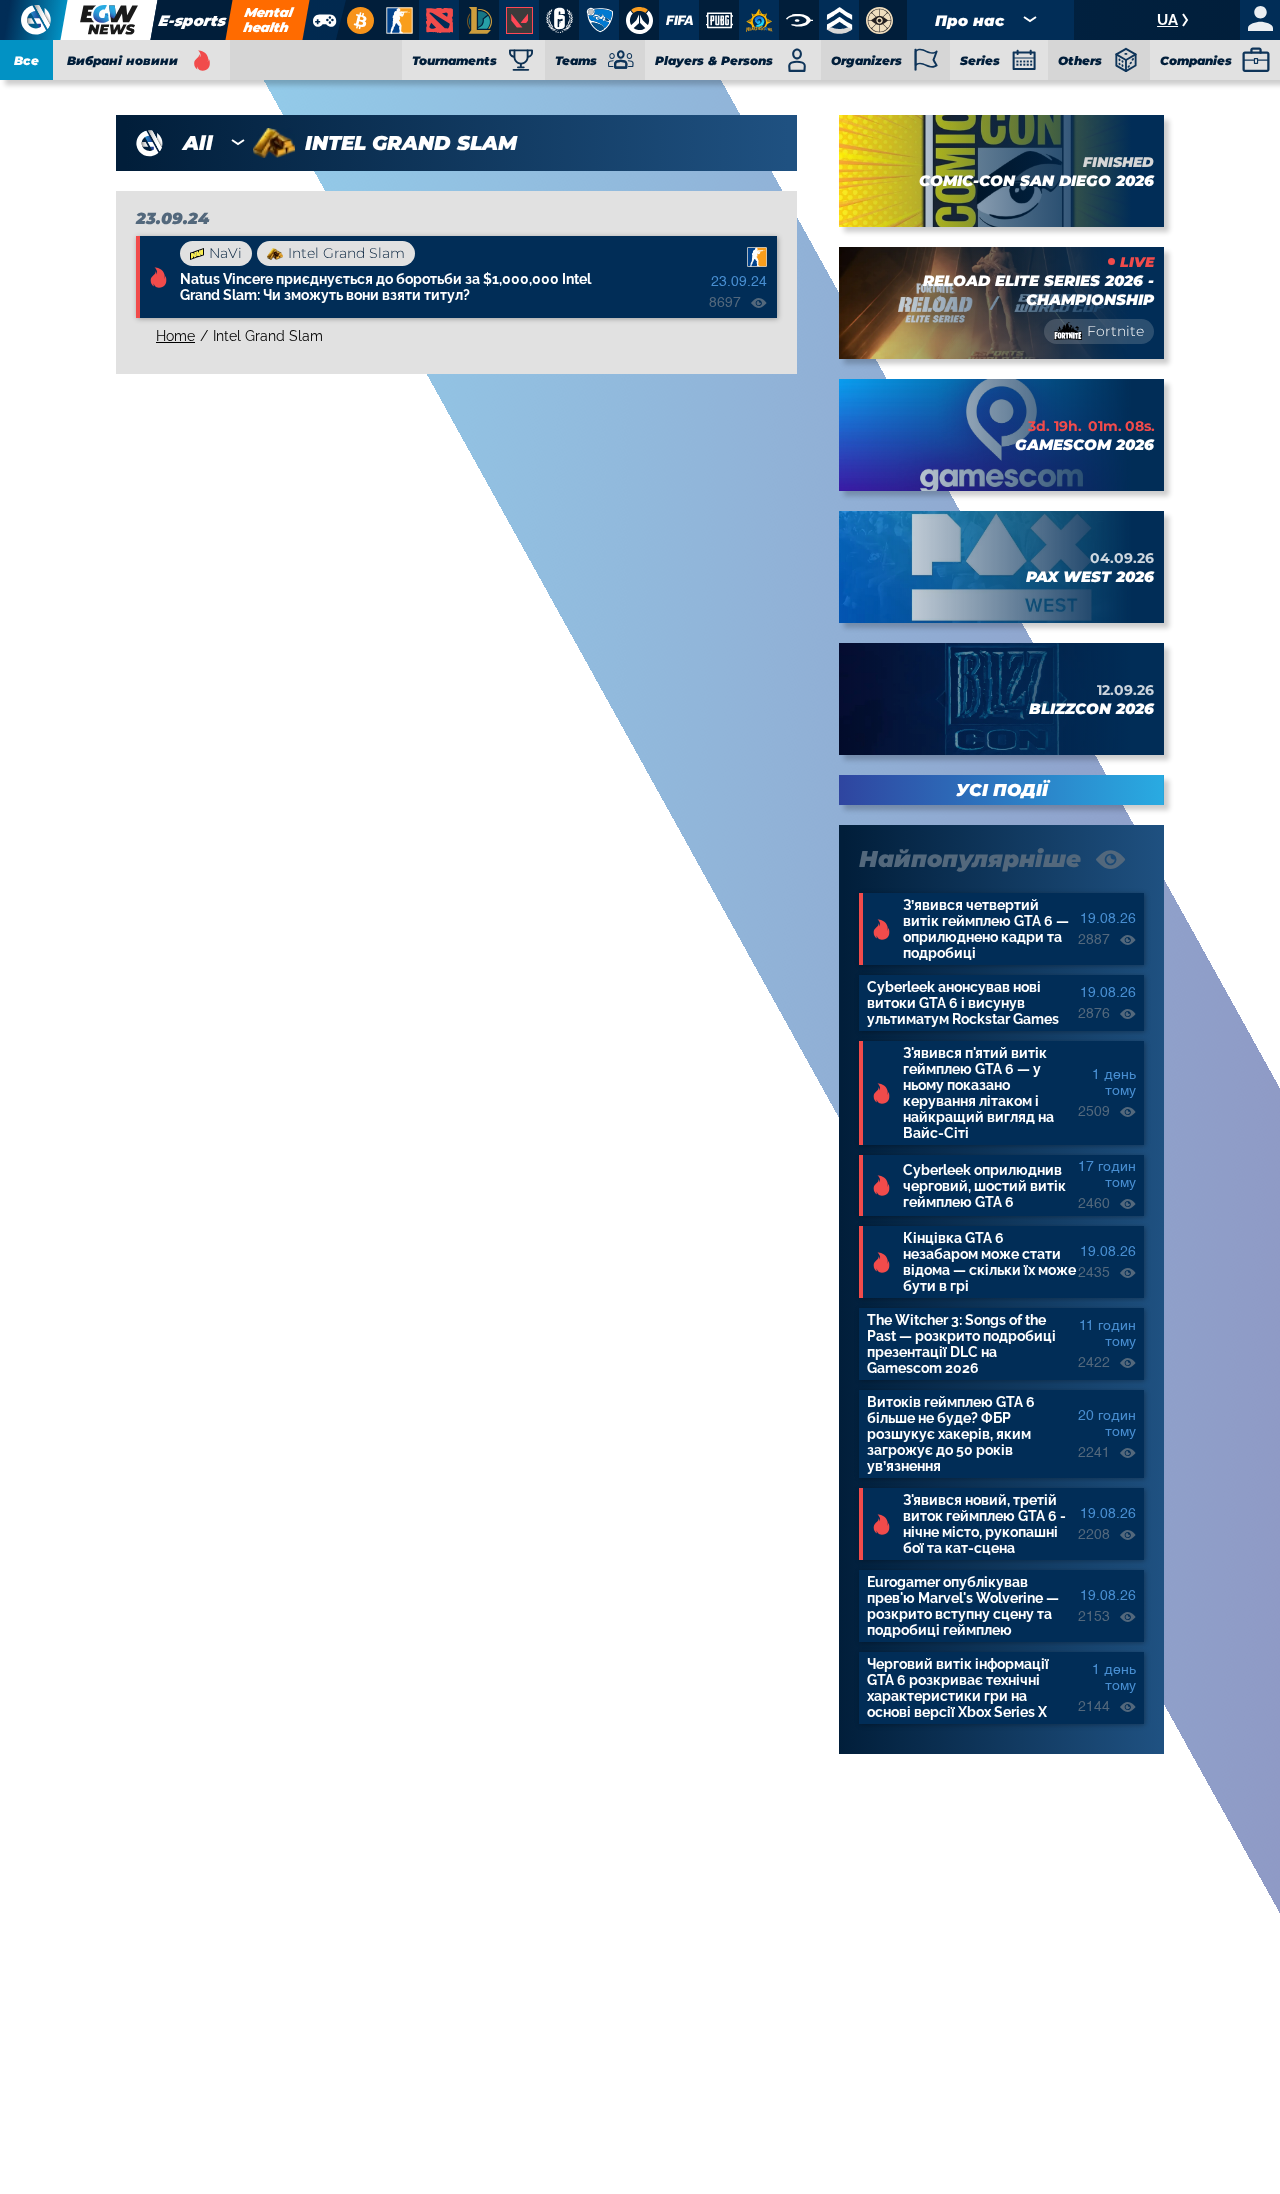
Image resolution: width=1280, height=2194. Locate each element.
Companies (1196, 60)
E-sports (192, 20)
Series (980, 60)
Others (1080, 60)
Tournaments (454, 60)
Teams (576, 60)
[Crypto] (357, 20)
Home (175, 336)
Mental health (268, 19)
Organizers (866, 60)
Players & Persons (714, 60)
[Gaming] (323, 20)
